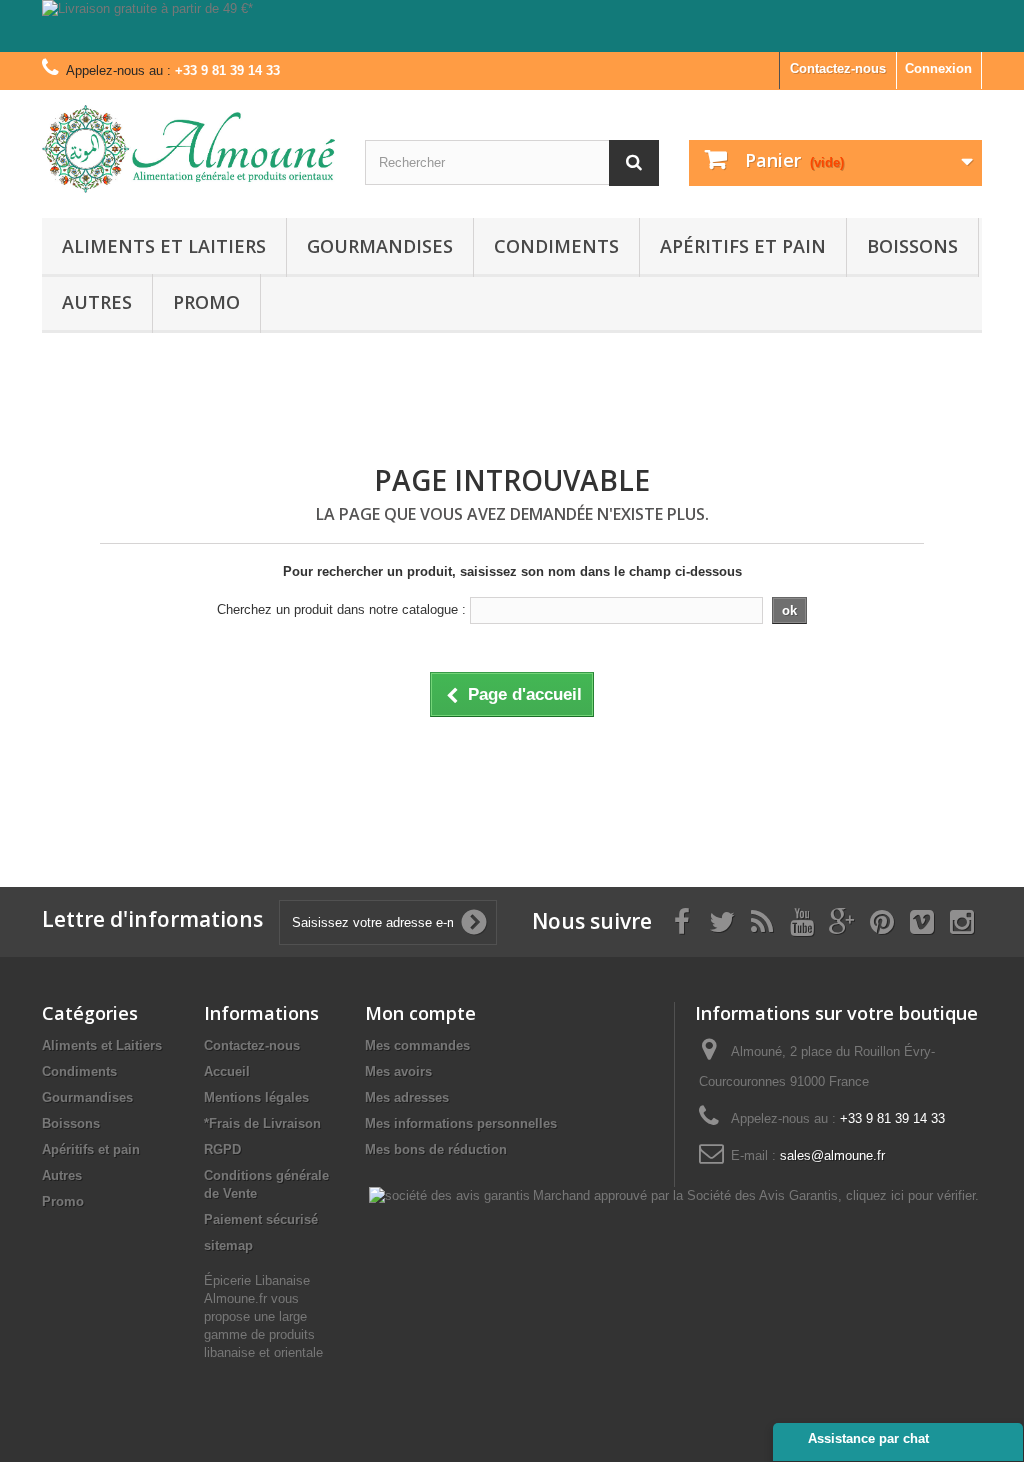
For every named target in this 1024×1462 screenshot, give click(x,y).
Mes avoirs (398, 1071)
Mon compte (420, 1013)
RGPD (222, 1149)
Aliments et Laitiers (164, 246)
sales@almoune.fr (832, 1155)
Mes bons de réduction (436, 1149)
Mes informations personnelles (461, 1123)
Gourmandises (380, 246)
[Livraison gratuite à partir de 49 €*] (512, 26)
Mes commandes (417, 1045)
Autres (97, 302)
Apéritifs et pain (743, 246)
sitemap (228, 1245)
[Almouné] (188, 148)
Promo (206, 302)
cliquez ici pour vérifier (910, 1196)
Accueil (227, 1071)
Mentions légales (256, 1097)
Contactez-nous (838, 68)
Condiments (556, 246)
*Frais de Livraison (262, 1123)
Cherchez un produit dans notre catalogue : (341, 609)
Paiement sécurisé (261, 1219)
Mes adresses (407, 1097)
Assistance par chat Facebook (868, 1446)
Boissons (912, 246)
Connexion (938, 68)
